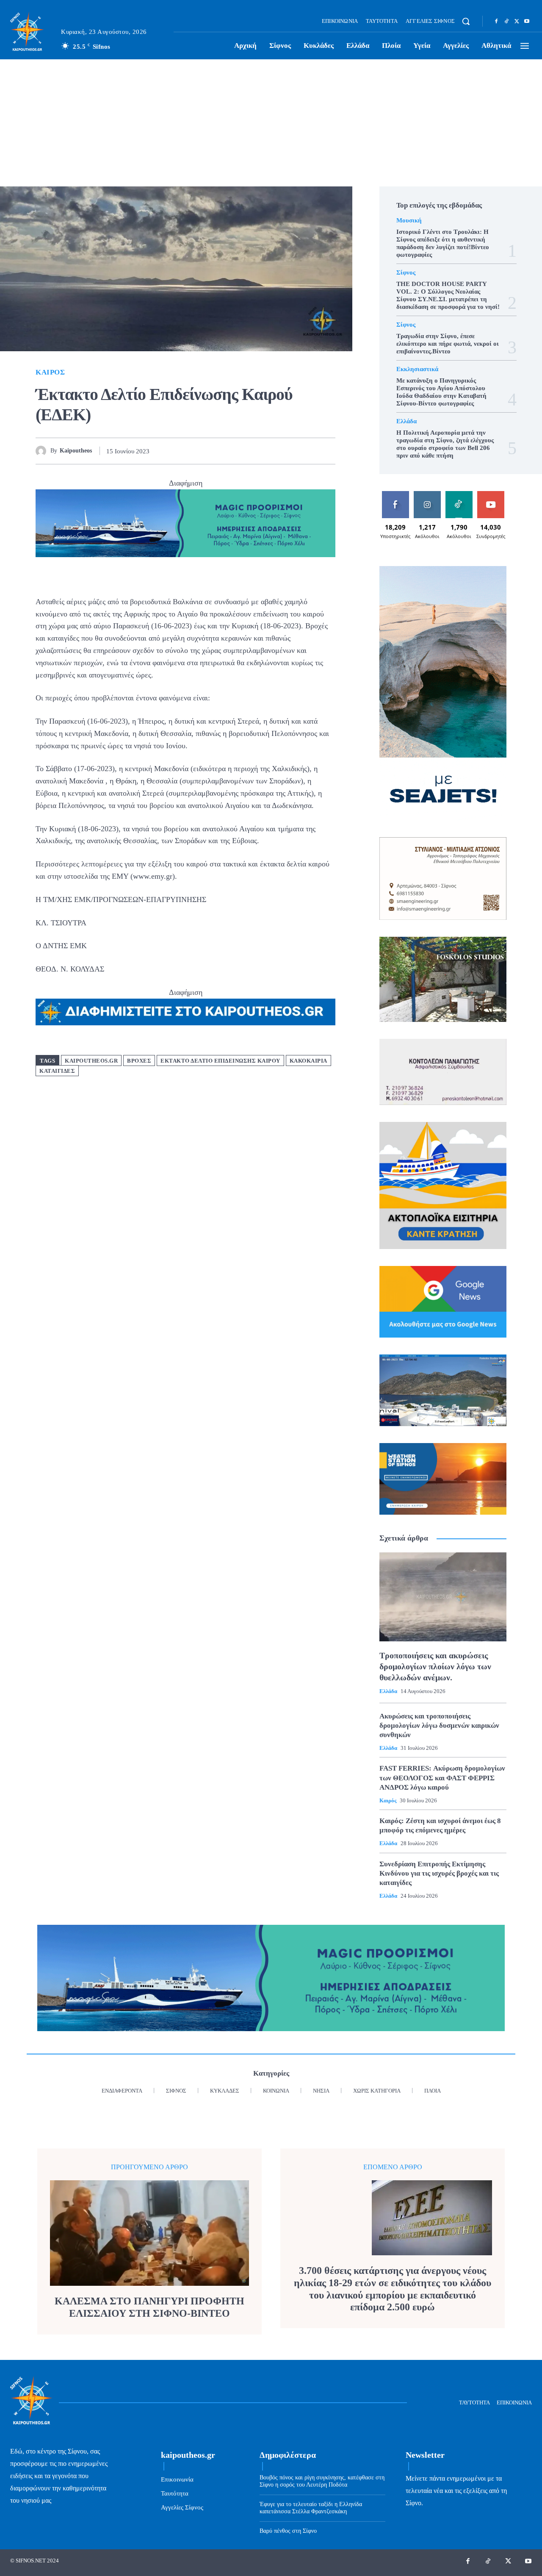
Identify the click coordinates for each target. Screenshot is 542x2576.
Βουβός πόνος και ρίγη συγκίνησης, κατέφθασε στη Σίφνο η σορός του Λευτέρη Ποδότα (322, 2481)
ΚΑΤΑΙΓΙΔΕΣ (57, 1071)
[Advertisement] (271, 123)
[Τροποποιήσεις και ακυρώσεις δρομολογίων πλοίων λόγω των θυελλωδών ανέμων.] (443, 1597)
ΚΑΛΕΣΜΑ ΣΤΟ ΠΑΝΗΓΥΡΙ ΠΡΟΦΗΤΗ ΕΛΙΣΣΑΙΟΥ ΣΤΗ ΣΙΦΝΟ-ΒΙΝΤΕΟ (149, 2307)
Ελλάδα (406, 421)
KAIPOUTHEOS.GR (91, 1061)
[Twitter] (517, 22)
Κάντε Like (395, 494)
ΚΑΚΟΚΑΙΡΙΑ (308, 1061)
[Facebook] (496, 22)
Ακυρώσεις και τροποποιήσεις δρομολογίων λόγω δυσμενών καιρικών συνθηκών (439, 1725)
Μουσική (409, 221)
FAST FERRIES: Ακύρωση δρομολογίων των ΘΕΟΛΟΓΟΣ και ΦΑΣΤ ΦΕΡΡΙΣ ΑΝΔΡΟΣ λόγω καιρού (442, 1778)
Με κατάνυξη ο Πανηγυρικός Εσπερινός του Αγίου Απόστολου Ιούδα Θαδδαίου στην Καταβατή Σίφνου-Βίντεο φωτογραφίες (441, 392)
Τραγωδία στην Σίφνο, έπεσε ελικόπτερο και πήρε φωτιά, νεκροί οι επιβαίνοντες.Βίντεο (448, 344)
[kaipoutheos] (43, 451)
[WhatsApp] (288, 451)
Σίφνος (406, 273)
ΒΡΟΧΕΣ (139, 1061)
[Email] (307, 451)
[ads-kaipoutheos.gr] (185, 1012)
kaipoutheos (76, 451)
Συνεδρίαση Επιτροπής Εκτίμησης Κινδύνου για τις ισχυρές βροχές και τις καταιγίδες (439, 1873)
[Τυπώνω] (327, 451)
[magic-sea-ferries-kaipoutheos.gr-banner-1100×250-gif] (185, 523)
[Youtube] (527, 22)
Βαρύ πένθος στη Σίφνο (288, 2531)
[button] (466, 21)
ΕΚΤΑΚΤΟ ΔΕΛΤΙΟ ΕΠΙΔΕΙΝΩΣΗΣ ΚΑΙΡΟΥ (220, 1061)
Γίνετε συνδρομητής (493, 497)
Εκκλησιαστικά (417, 369)
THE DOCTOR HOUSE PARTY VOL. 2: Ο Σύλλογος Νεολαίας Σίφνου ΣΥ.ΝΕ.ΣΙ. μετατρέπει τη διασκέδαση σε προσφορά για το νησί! (448, 295)
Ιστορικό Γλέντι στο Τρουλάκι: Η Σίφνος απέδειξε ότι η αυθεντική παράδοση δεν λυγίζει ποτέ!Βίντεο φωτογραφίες (443, 243)
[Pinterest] (268, 451)
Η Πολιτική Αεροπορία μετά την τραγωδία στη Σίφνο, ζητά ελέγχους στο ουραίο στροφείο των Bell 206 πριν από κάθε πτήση (445, 444)
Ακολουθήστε (429, 494)
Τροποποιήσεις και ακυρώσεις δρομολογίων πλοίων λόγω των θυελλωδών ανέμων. (435, 1666)
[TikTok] (506, 22)
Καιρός (50, 372)
